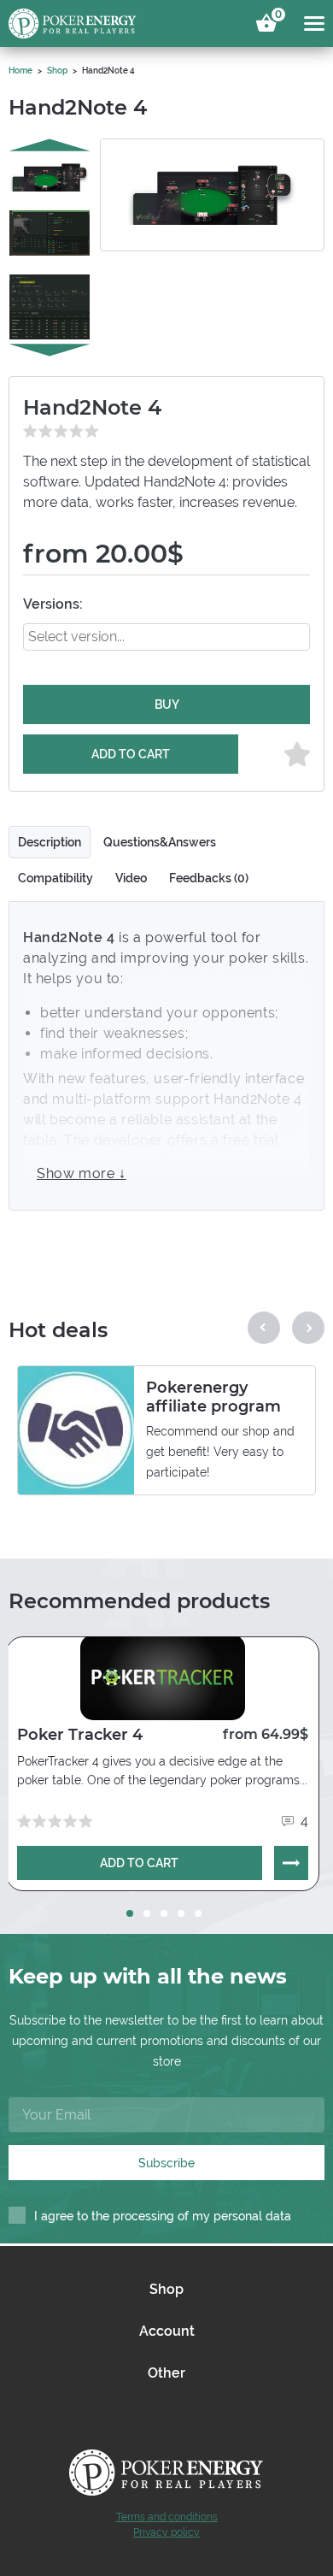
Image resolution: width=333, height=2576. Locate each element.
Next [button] (50, 351)
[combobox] (166, 637)
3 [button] (164, 1913)
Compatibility (55, 878)
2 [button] (147, 1913)
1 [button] (130, 1913)
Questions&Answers (160, 842)
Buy (167, 704)
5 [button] (198, 1913)
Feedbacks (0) (209, 878)
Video (131, 878)
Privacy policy (166, 2532)
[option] (50, 177)
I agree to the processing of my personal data (163, 2216)
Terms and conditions (167, 2517)
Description (50, 842)
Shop (57, 71)
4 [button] (181, 1913)
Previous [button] (50, 145)
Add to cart (131, 754)
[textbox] (98, 637)
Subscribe (166, 2163)
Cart (276, 17)
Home (20, 71)
